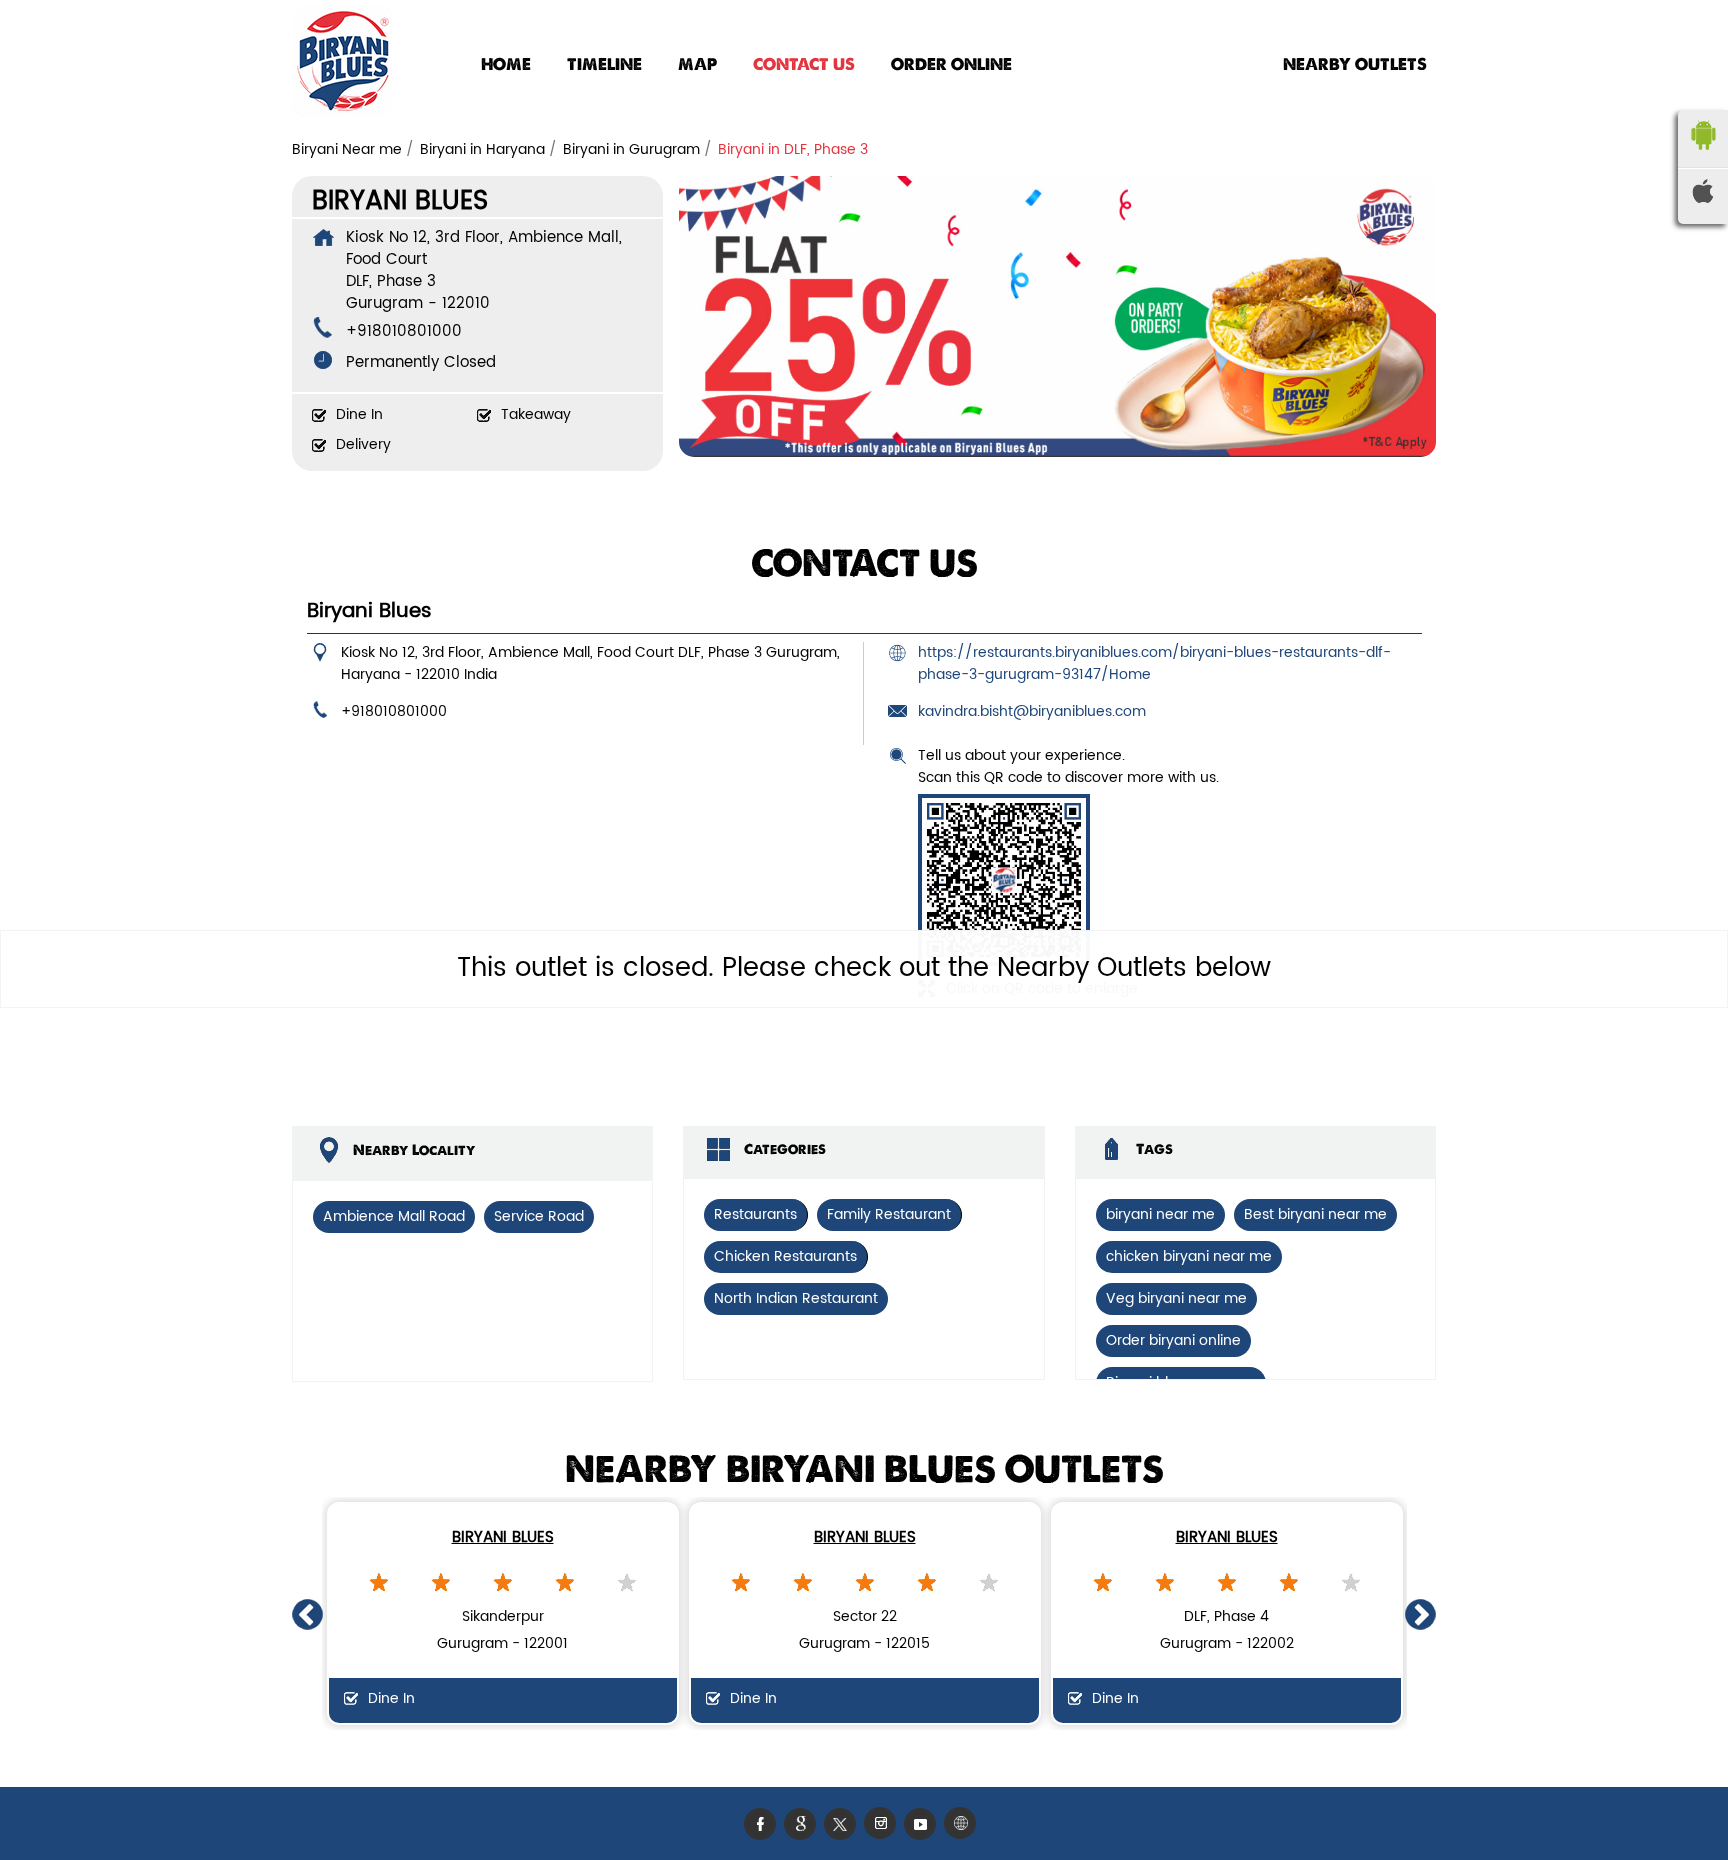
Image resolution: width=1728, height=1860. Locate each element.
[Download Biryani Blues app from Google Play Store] (1703, 155)
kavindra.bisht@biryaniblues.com (1032, 711)
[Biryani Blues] (342, 64)
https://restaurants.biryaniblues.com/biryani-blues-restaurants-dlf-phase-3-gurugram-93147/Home (1154, 663)
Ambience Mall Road (394, 1216)
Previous (308, 1614)
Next (1421, 1614)
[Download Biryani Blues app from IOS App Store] (1703, 198)
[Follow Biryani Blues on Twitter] (844, 1823)
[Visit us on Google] (804, 1823)
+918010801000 (404, 331)
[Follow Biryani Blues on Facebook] (764, 1823)
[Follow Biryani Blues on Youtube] (924, 1823)
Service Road (539, 1216)
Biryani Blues (503, 1537)
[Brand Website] (964, 1823)
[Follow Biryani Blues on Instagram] (884, 1823)
